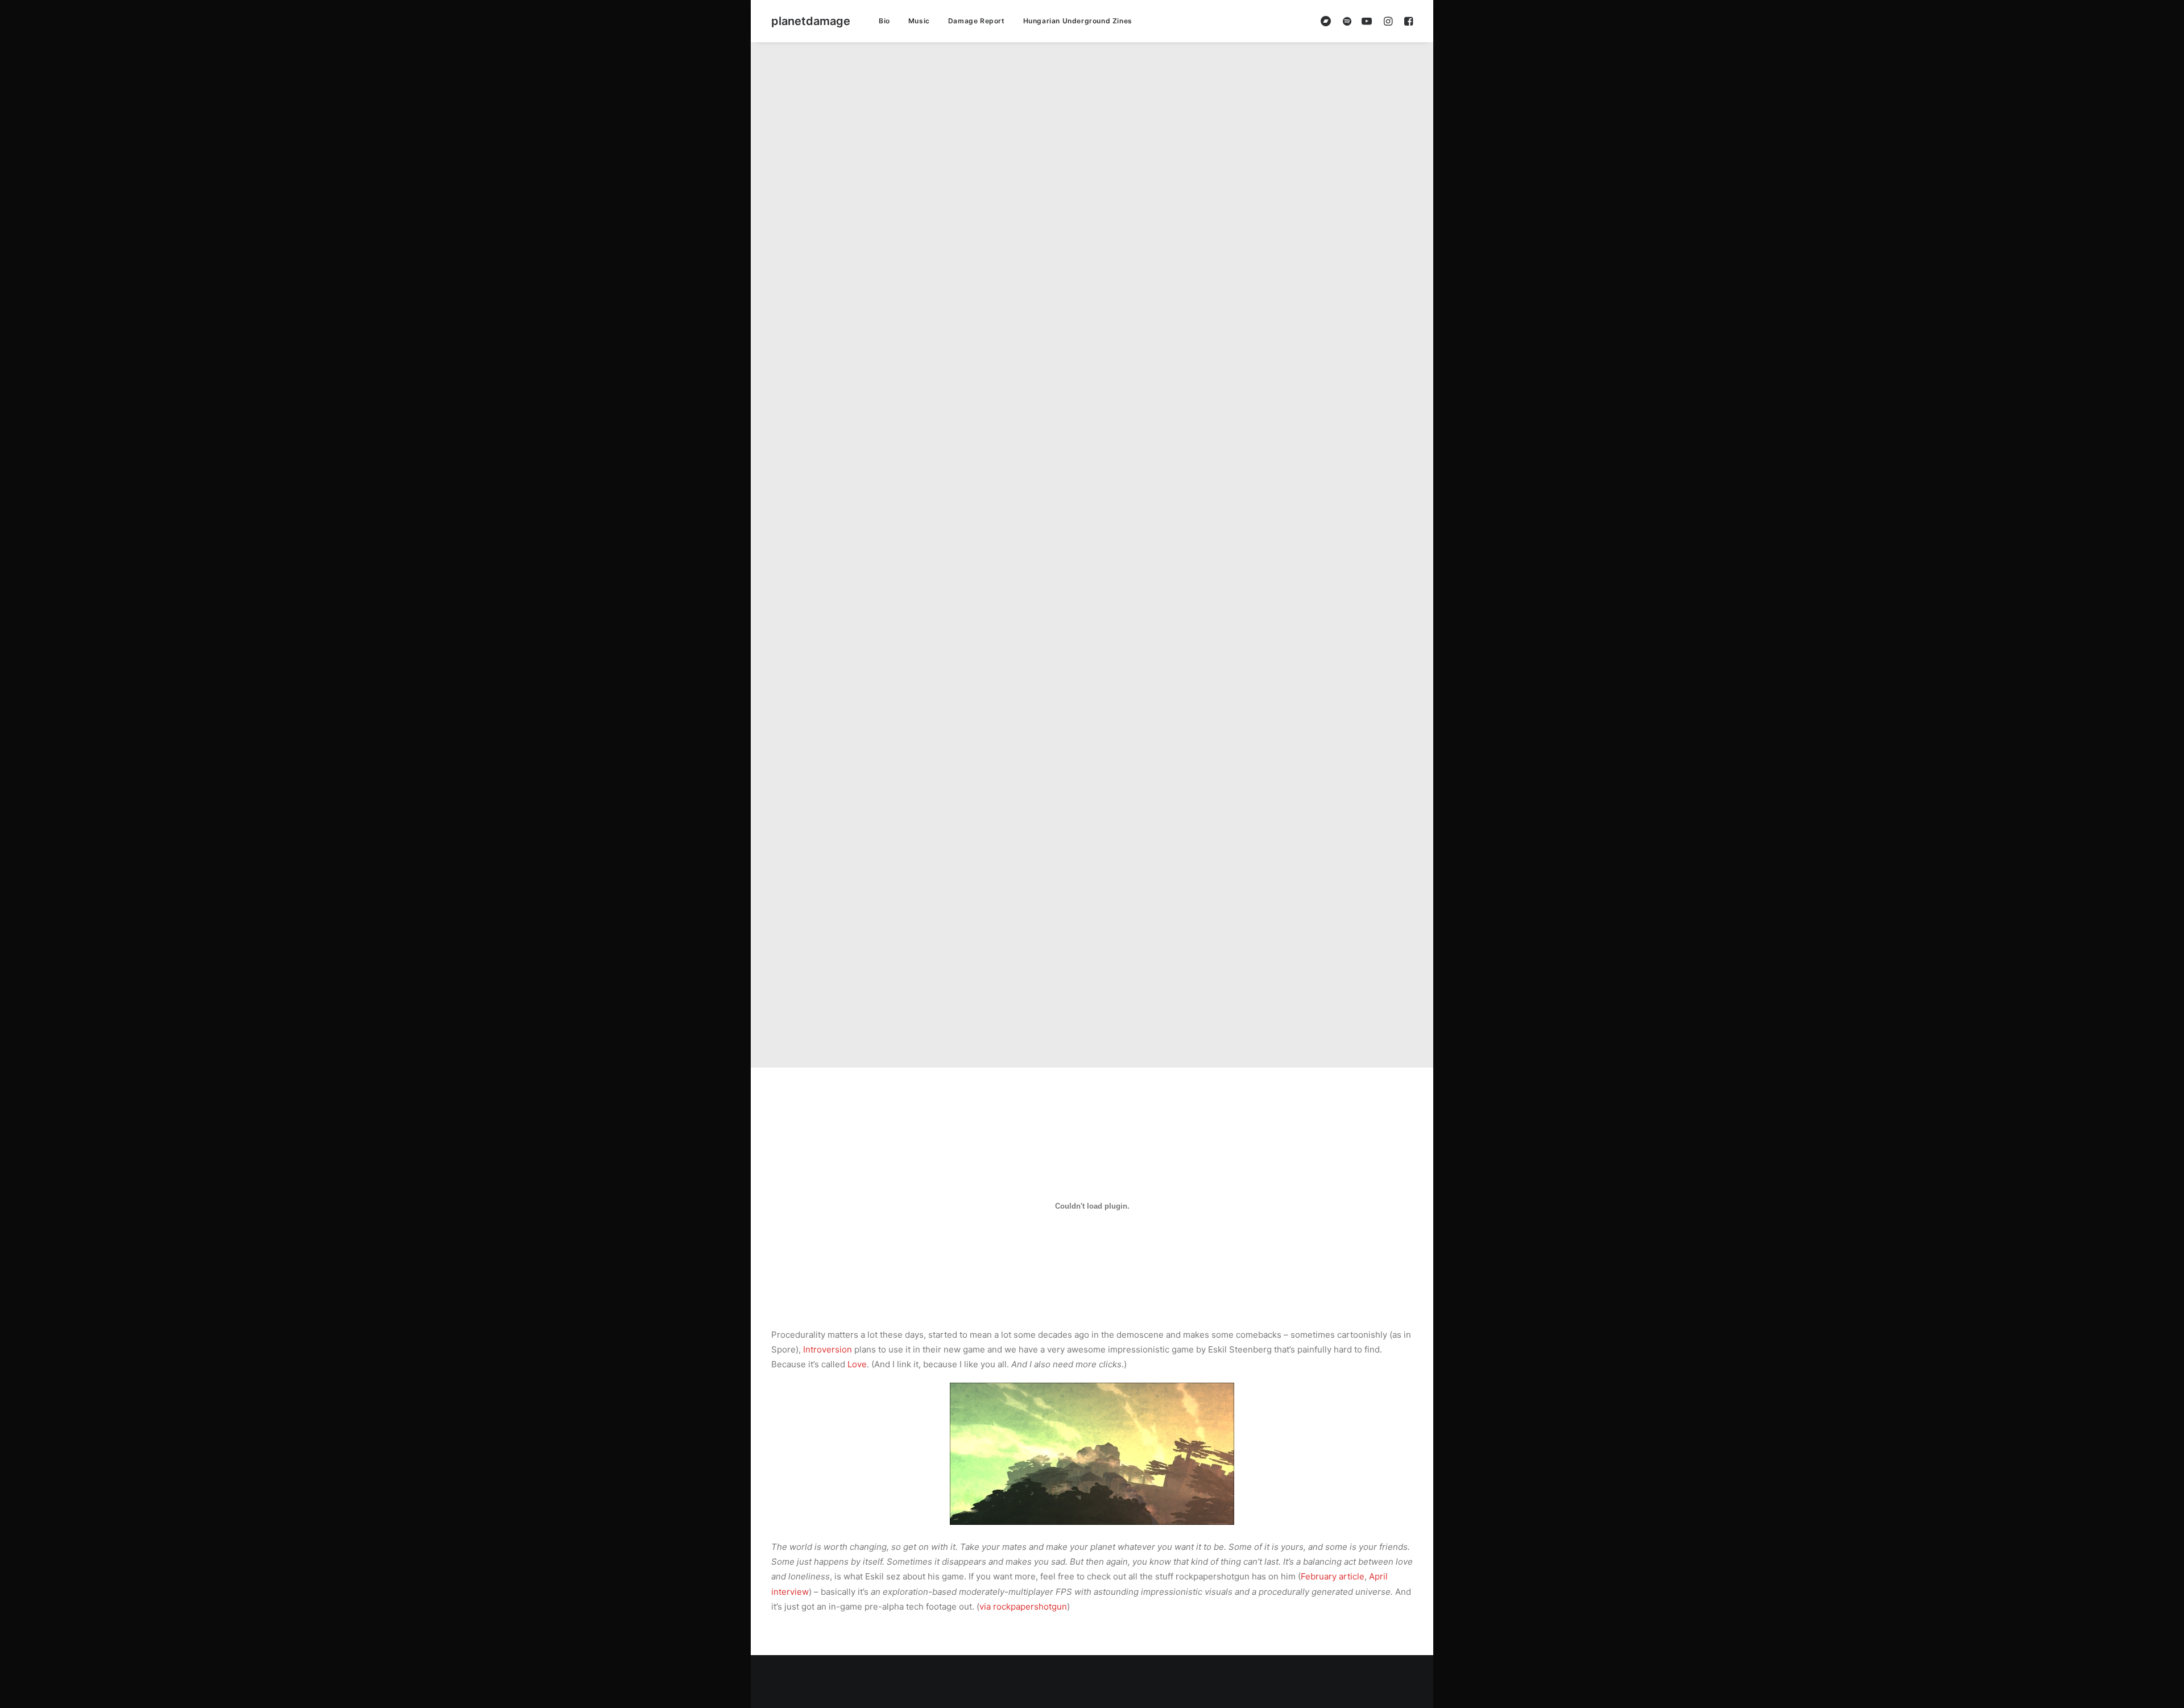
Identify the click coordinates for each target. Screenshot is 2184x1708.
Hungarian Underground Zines (1078, 21)
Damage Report (977, 21)
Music (919, 21)
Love (857, 1364)
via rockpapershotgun (1023, 1606)
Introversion (828, 1349)
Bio (884, 21)
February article (1333, 1576)
